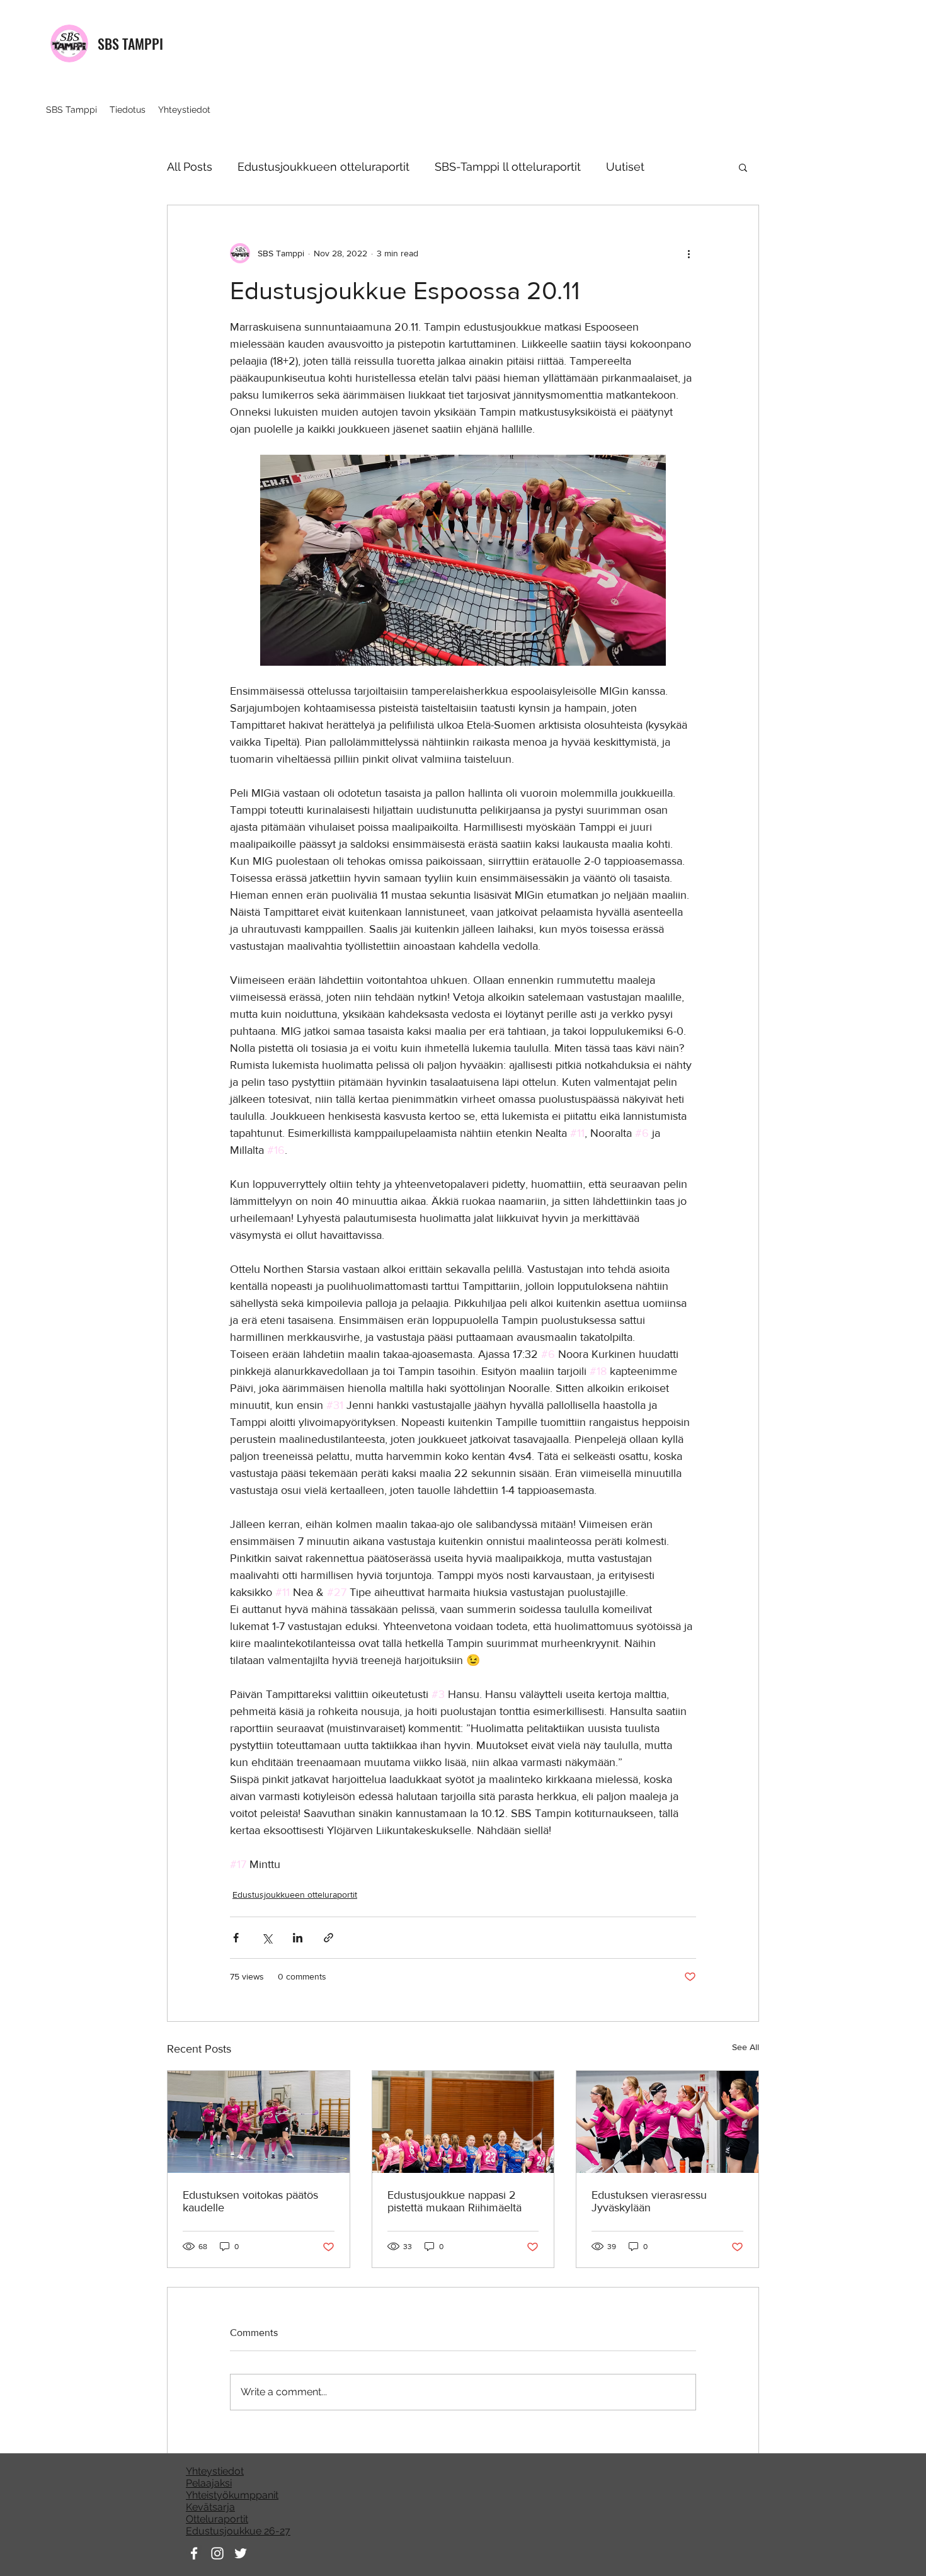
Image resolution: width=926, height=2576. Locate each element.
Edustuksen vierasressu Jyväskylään (649, 2201)
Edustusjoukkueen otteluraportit (323, 167)
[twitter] (241, 2553)
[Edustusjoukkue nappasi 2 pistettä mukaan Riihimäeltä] (463, 2122)
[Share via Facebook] (236, 1938)
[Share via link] (329, 1938)
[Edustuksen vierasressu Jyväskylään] (667, 2122)
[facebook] (194, 2553)
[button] (743, 167)
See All (746, 2047)
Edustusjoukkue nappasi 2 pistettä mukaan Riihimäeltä (454, 2201)
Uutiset (625, 167)
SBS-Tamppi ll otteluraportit (508, 167)
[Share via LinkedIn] (298, 1938)
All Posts (190, 167)
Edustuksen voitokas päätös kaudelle (250, 2201)
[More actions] (689, 253)
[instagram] (217, 2553)
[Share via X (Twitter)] (267, 1938)
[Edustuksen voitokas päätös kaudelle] (259, 2122)
